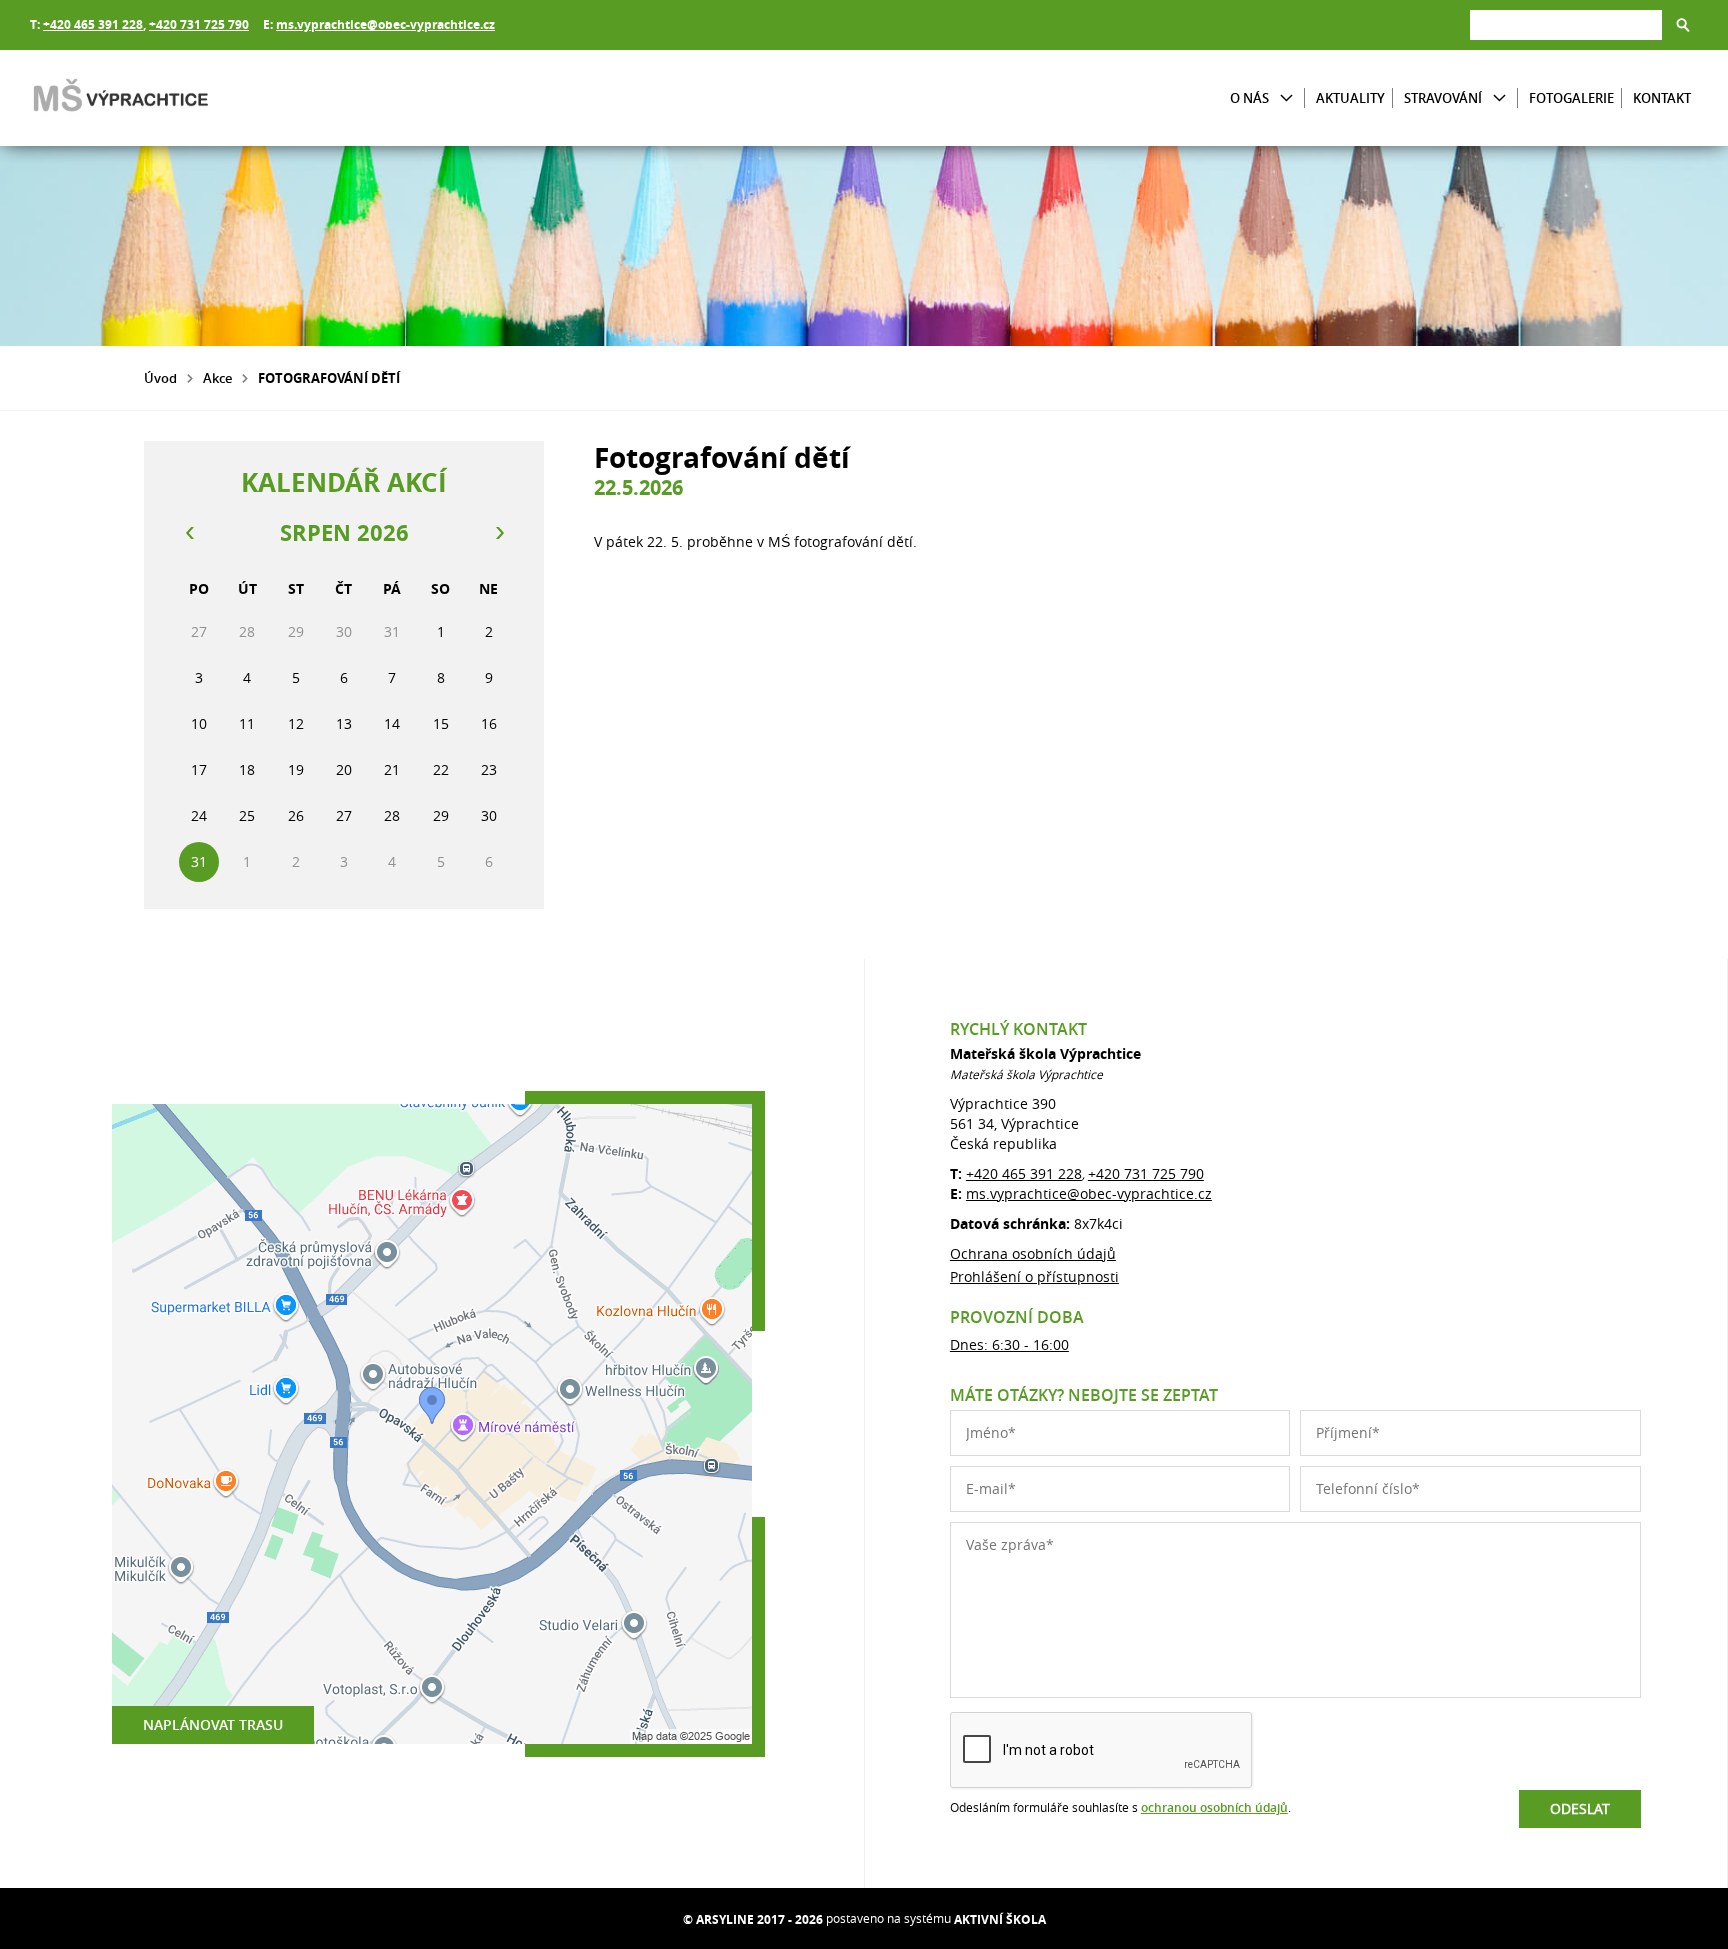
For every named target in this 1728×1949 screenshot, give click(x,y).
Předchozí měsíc (189, 533)
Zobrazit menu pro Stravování (1499, 98)
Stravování (1443, 98)
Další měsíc (499, 533)
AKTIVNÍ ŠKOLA (1000, 1919)
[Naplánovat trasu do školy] (432, 1424)
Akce (217, 378)
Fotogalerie (1571, 98)
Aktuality (1350, 98)
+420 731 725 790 (199, 24)
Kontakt (1662, 98)
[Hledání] (1566, 24)
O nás (1249, 98)
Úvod (160, 378)
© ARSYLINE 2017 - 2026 (753, 1919)
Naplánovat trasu (213, 1724)
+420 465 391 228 (93, 24)
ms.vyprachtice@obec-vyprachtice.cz (385, 24)
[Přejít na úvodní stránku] (150, 98)
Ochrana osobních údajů (1033, 1253)
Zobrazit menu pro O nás (1286, 98)
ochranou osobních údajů (1214, 1807)
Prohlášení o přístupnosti (1034, 1276)
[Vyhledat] (1683, 25)
